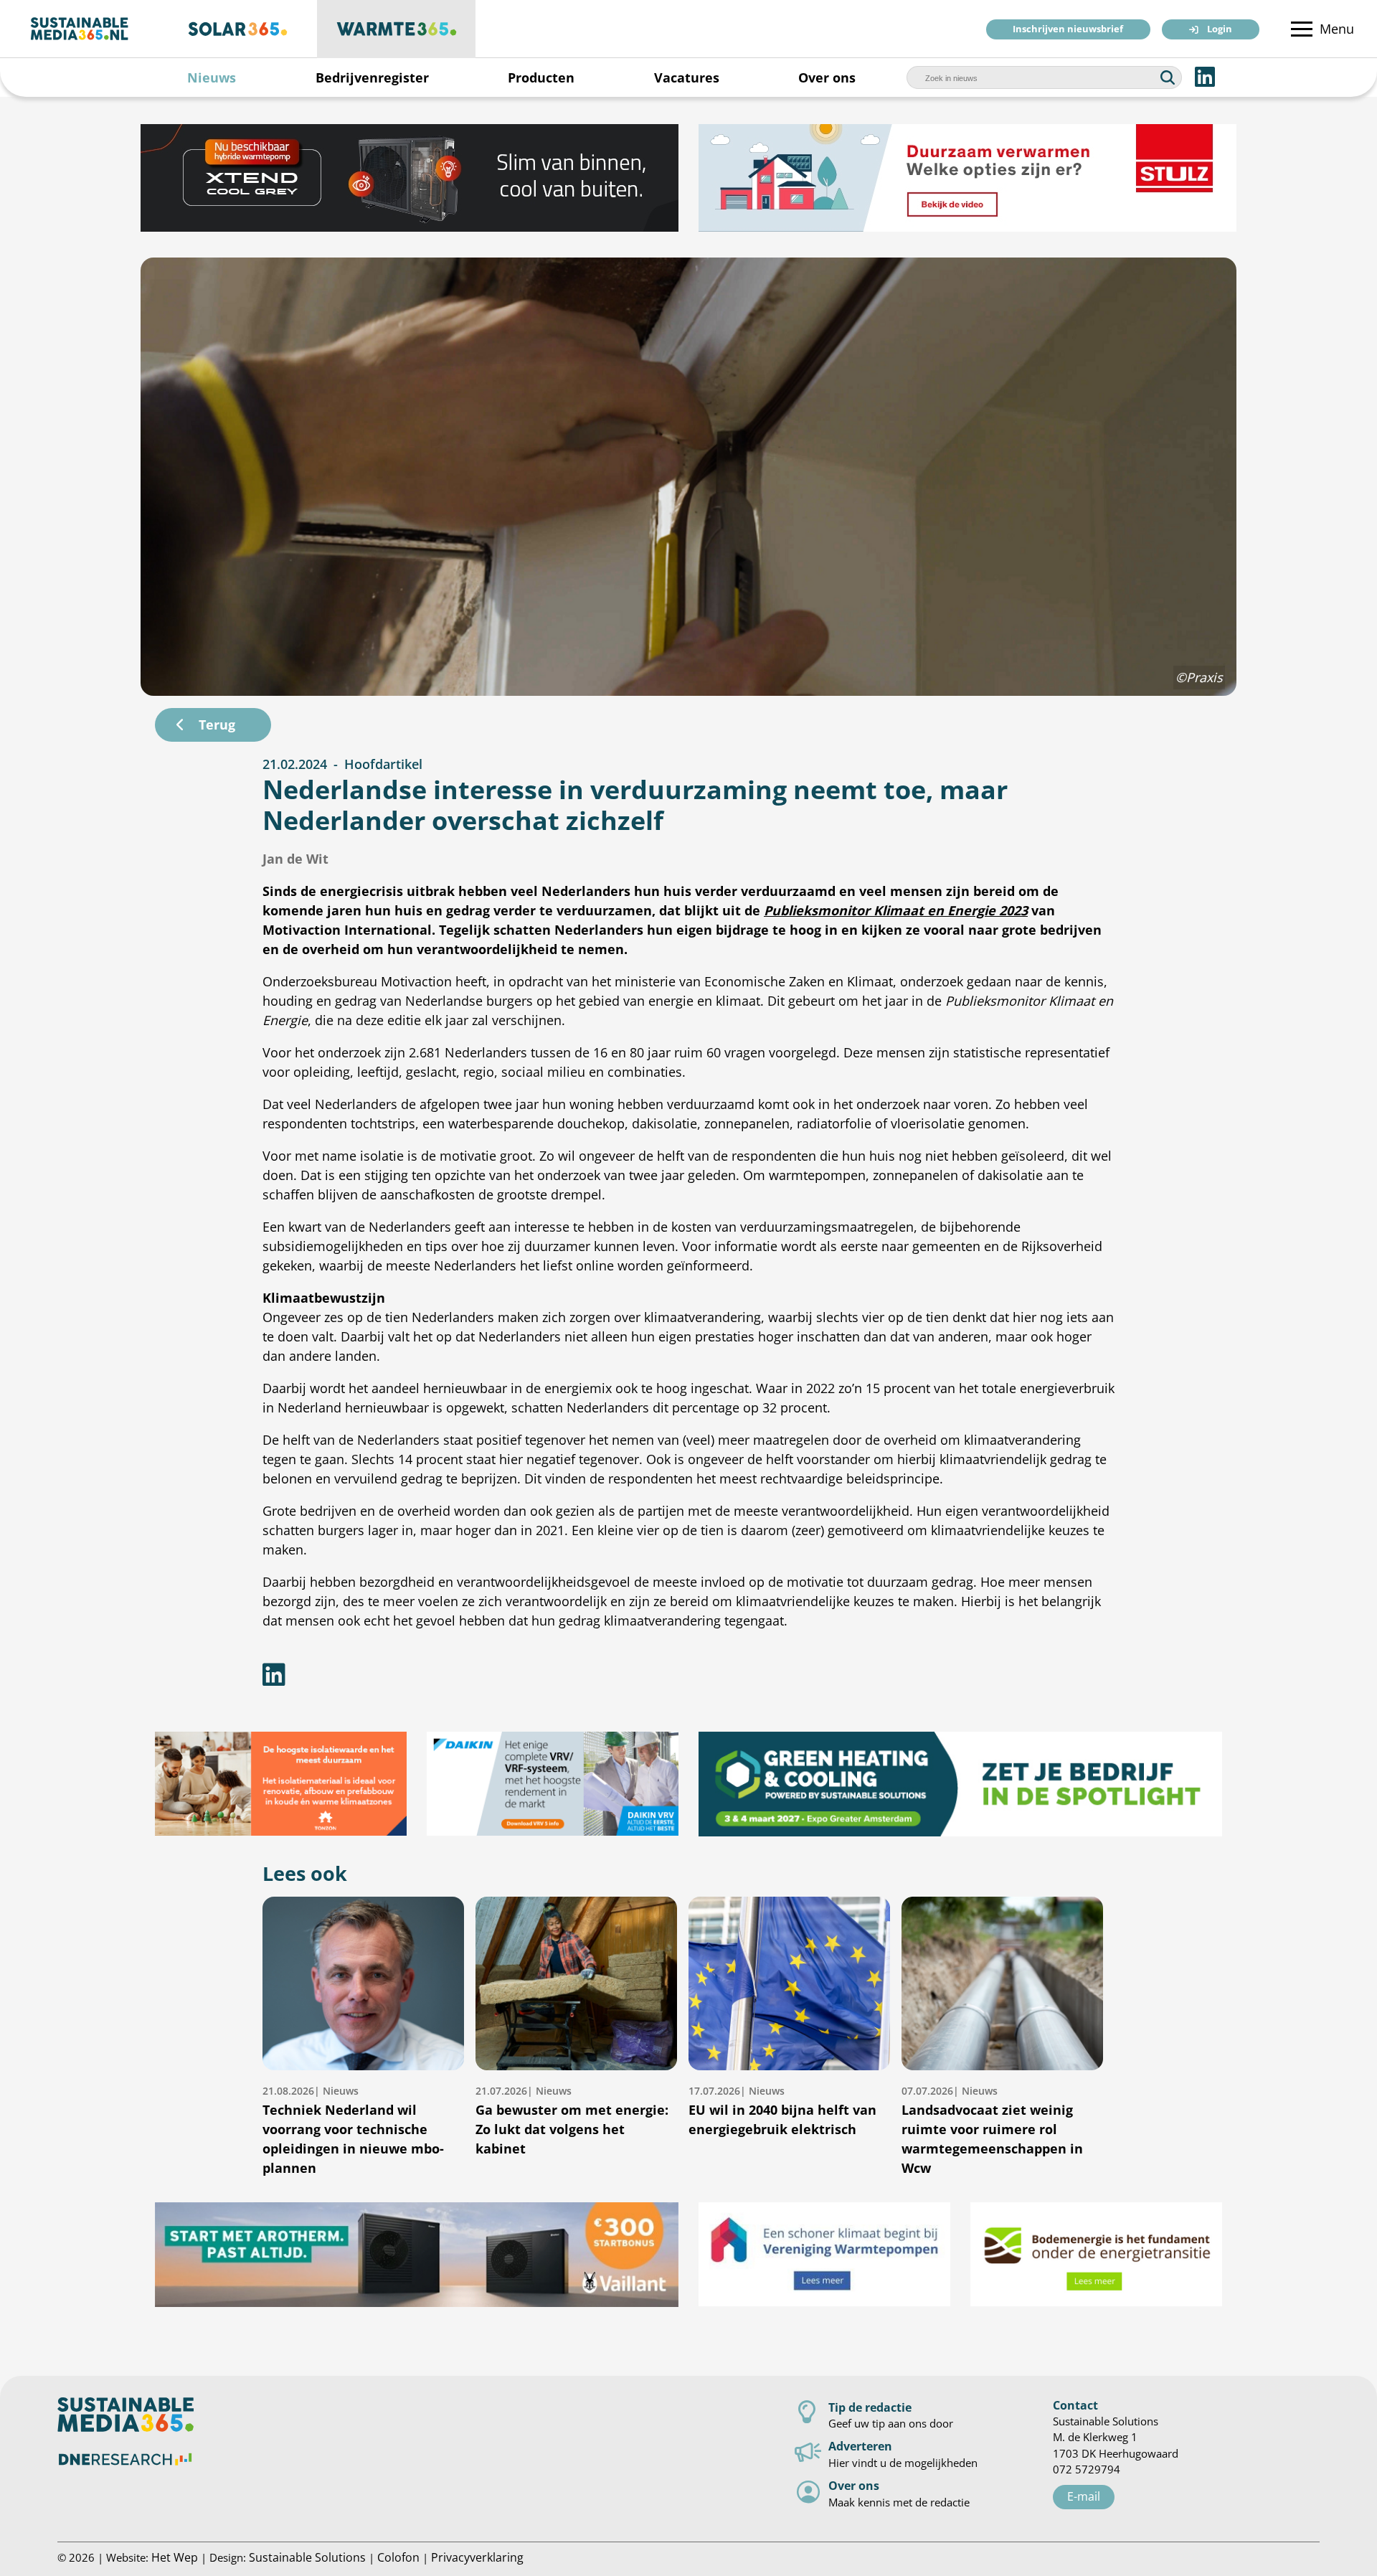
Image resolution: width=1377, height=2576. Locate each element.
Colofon (398, 2557)
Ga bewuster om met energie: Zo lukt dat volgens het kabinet (572, 2120)
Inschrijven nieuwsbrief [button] (1068, 30)
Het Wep (175, 2557)
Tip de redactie (870, 2407)
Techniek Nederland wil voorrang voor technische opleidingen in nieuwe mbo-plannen (353, 2130)
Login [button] (1220, 30)
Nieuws (212, 77)
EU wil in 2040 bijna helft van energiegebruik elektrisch (782, 2111)
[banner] (270, 178)
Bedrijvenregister (372, 77)
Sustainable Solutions (307, 2557)
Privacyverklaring (477, 2557)
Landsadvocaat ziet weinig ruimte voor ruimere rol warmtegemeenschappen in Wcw (992, 2130)
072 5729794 (1087, 2469)
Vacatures (687, 77)
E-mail (1084, 2496)
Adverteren (860, 2446)
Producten (541, 77)
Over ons (827, 77)
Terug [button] (217, 725)
